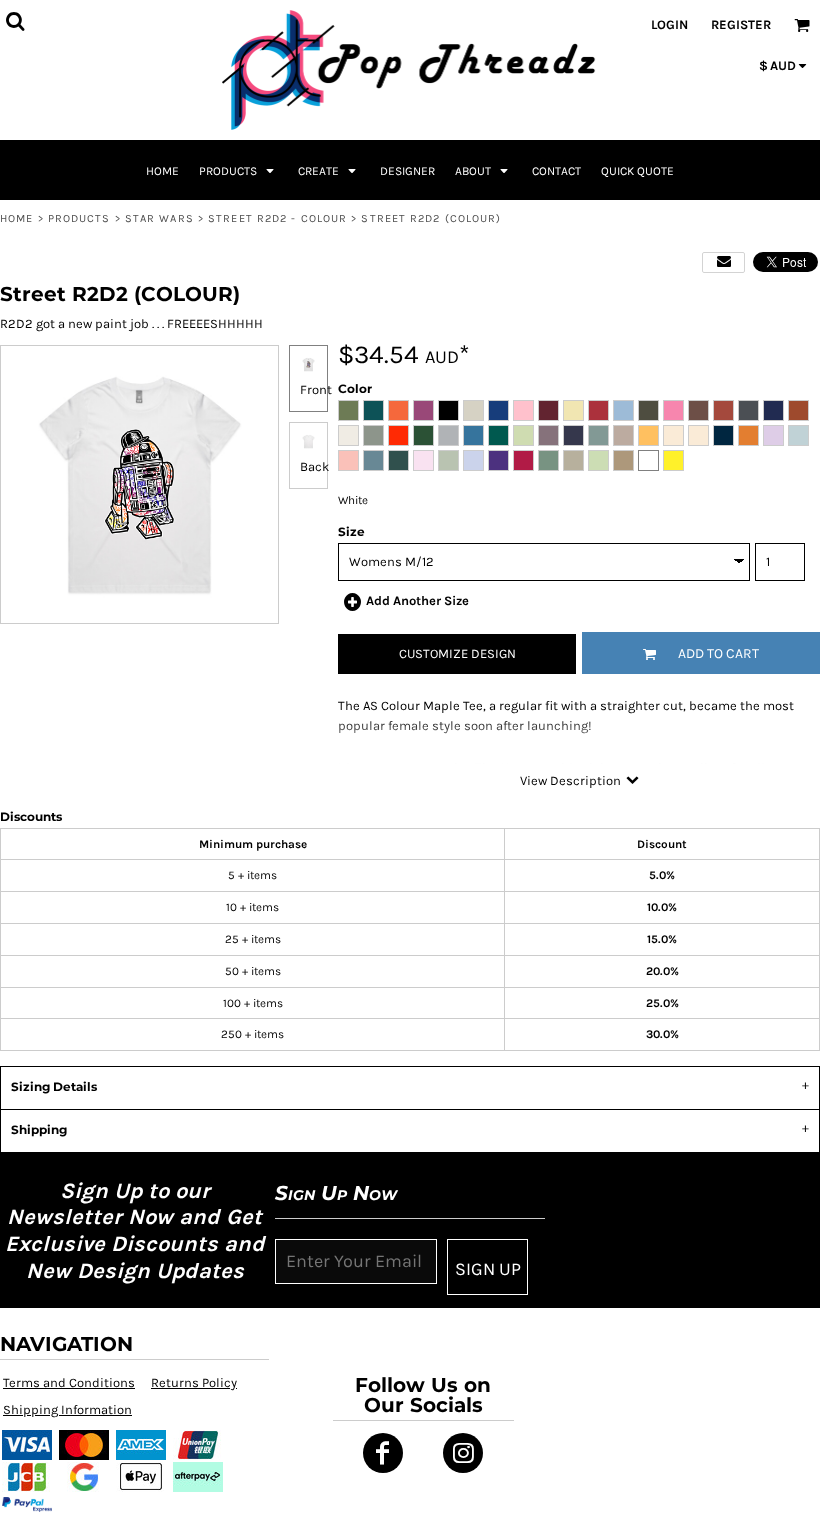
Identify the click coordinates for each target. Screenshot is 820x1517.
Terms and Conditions (69, 1382)
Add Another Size (417, 600)
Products (79, 218)
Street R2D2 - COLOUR (277, 218)
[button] (238, 170)
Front (316, 389)
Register (741, 24)
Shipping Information (67, 1409)
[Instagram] (463, 1453)
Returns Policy (194, 1382)
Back (314, 466)
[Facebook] (383, 1453)
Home (16, 218)
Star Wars (159, 218)
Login (669, 24)
